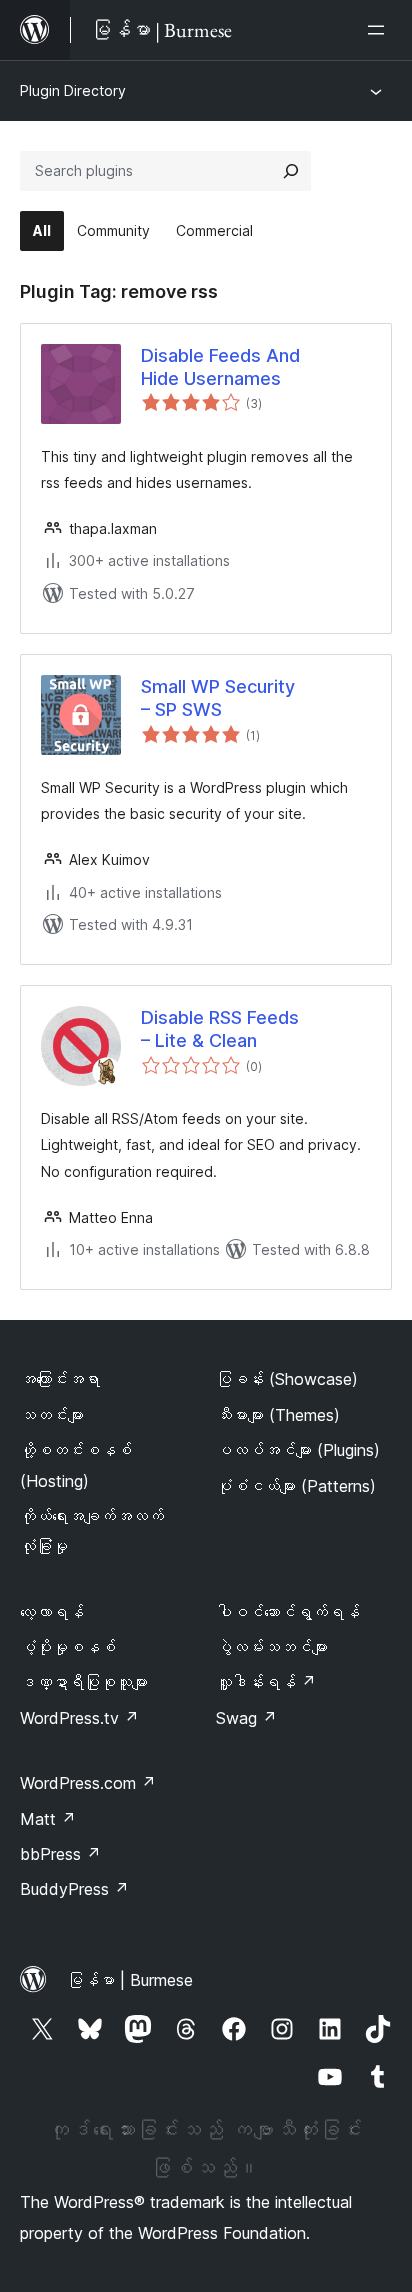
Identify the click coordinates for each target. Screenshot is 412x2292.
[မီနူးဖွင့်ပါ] (380, 30)
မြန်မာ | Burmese (130, 1980)
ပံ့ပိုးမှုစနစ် (68, 1647)
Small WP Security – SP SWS (218, 698)
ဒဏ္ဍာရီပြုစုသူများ (84, 1682)
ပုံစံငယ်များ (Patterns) (296, 1486)
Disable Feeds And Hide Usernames (220, 367)
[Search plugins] (291, 171)
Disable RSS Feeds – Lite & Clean (220, 1029)
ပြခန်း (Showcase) (287, 1379)
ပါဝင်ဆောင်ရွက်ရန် (288, 1612)
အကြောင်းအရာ (60, 1379)
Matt (48, 1819)
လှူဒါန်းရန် (266, 1682)
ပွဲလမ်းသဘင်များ (272, 1647)
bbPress (60, 1854)
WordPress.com (88, 1783)
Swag (246, 1718)
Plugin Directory (73, 90)
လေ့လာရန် (52, 1612)
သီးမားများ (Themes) (278, 1415)
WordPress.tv (79, 1718)
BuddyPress (74, 1889)
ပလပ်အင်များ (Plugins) (298, 1450)
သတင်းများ (52, 1415)
